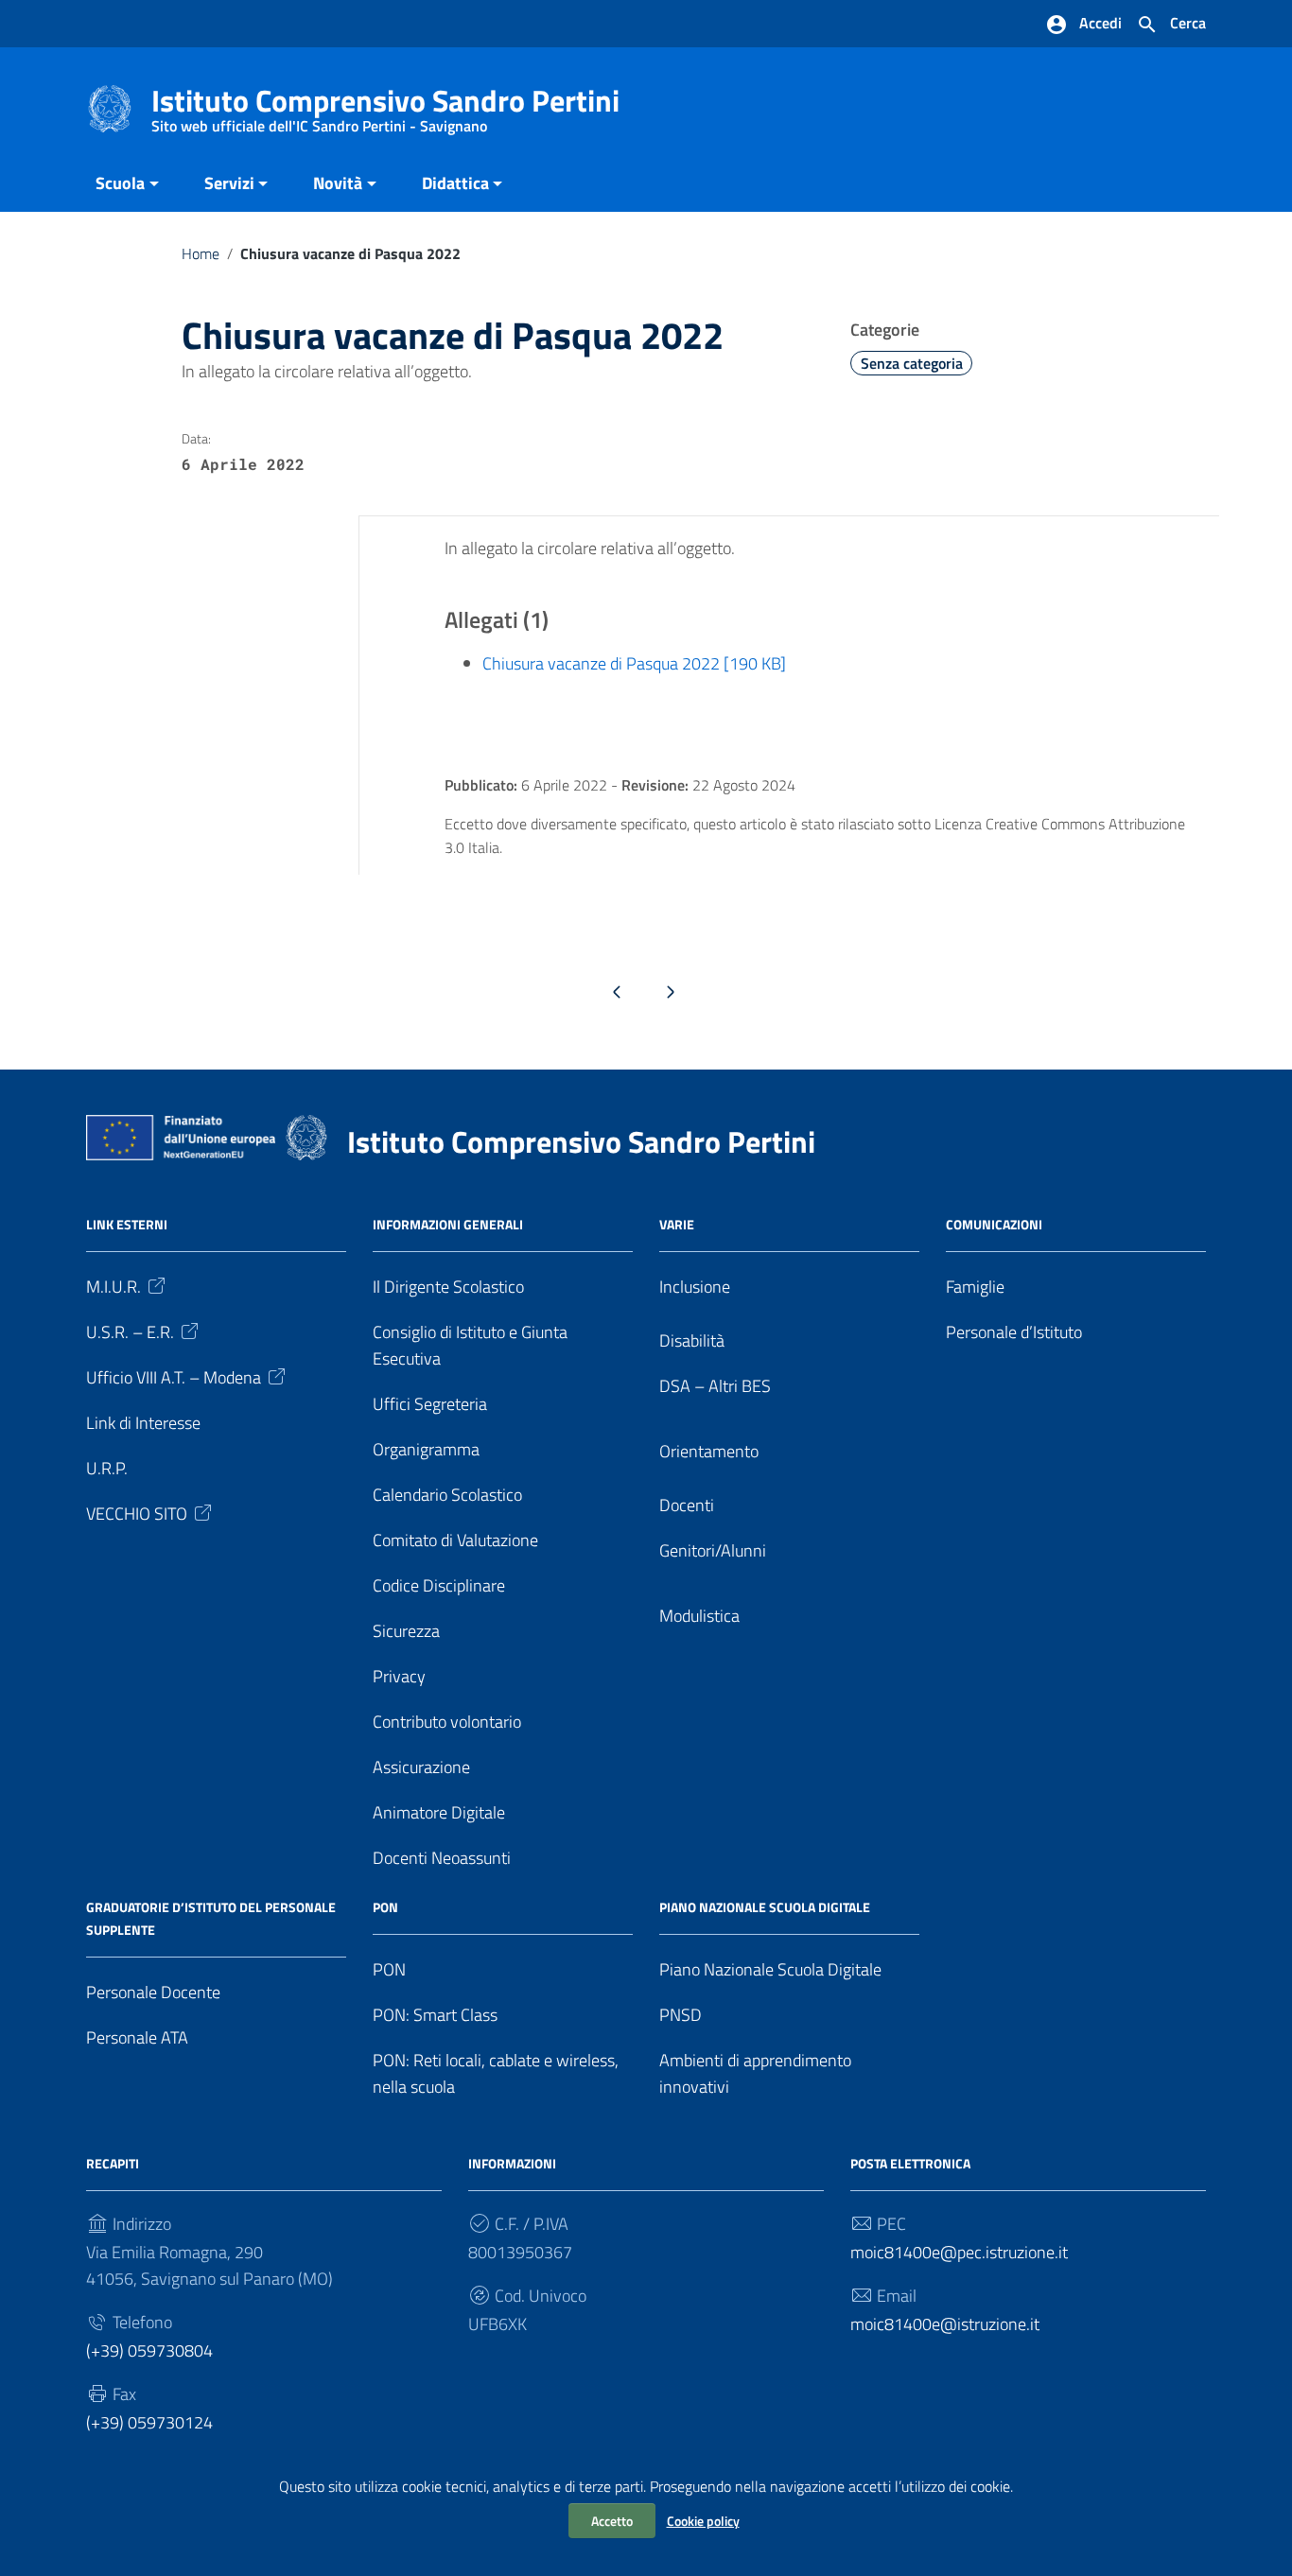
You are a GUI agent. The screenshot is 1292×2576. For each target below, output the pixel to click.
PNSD (681, 2015)
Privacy (399, 1676)
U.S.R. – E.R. (130, 1332)
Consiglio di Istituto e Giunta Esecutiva (470, 1345)
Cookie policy (703, 2521)
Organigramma (426, 1449)
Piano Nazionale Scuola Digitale (770, 1969)
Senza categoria (912, 363)
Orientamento (709, 1451)
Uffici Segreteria (430, 1404)
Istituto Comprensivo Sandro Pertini (385, 104)
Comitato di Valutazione (455, 1540)
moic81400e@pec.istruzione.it (959, 2252)
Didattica (455, 183)
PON (389, 1969)
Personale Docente (153, 1992)
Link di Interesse (143, 1423)
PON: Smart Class (435, 2015)
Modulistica (699, 1616)
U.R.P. (107, 1468)
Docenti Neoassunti (442, 1858)
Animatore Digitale (439, 1812)
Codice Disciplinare (439, 1585)
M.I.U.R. (113, 1287)
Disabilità (692, 1340)
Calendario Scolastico (447, 1495)
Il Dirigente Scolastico (448, 1287)
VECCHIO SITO (137, 1514)
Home (201, 253)
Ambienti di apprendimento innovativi (755, 2073)
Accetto (612, 2521)
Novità (338, 183)
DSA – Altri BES (715, 1386)
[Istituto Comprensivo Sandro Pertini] (110, 107)
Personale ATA (137, 2037)
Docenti (687, 1505)
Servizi (229, 183)
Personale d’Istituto (1014, 1332)
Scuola (120, 183)
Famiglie (975, 1287)
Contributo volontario (447, 1722)
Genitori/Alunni (713, 1550)
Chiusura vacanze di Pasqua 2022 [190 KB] (634, 663)
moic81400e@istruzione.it (945, 2324)
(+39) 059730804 (149, 2350)
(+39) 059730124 (149, 2422)
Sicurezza (406, 1631)
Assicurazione (421, 1767)
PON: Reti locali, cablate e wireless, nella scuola (496, 2073)
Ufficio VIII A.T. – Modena (174, 1377)
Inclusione (695, 1287)
